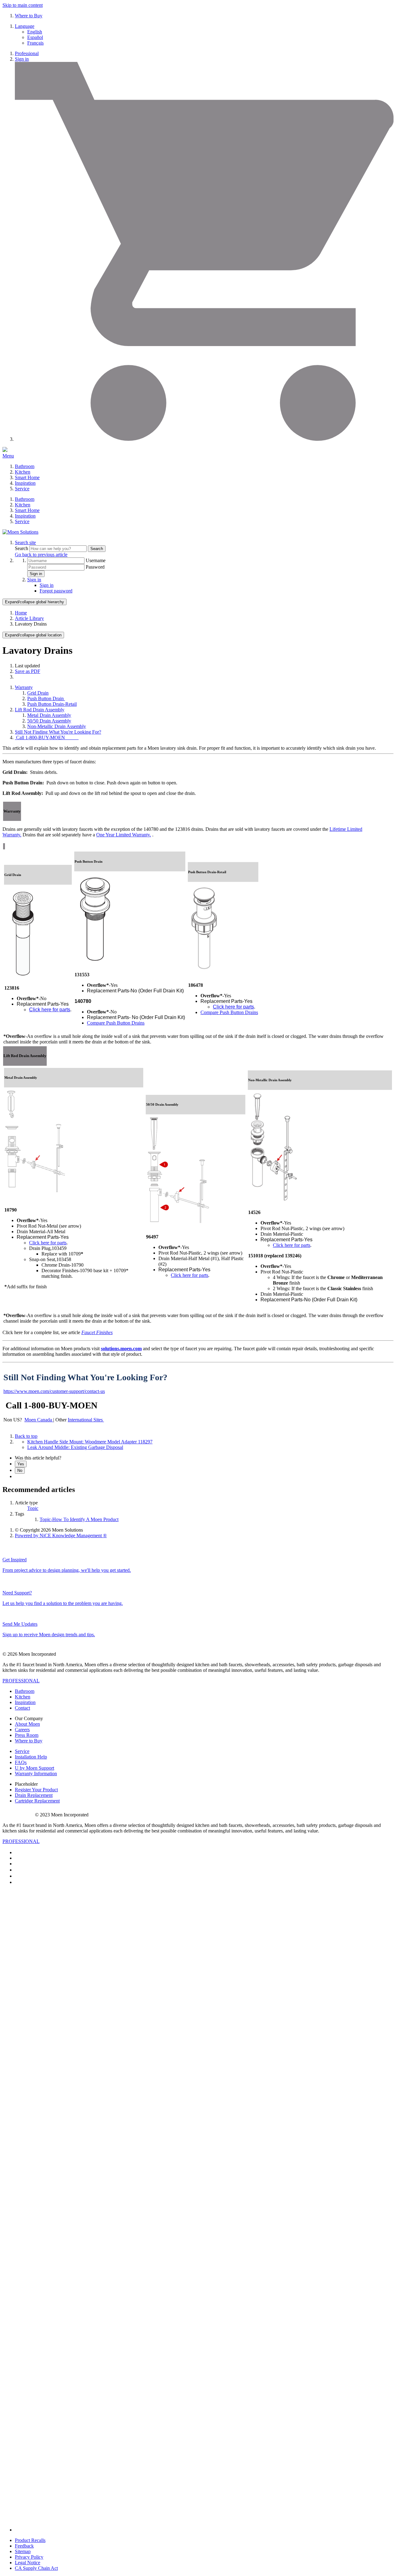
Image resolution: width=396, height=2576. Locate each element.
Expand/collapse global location (33, 635)
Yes (21, 1464)
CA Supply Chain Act (36, 2568)
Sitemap (23, 2551)
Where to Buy (29, 16)
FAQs (21, 1762)
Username (96, 560)
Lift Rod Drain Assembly (40, 710)
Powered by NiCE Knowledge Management (61, 1535)
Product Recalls (30, 2540)
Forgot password (56, 591)
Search (22, 548)
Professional (27, 53)
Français (35, 43)
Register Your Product (36, 1790)
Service (22, 489)
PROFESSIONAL (21, 1681)
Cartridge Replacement (37, 1801)
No (20, 1470)
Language (25, 26)
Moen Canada (39, 1420)
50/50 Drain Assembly (49, 721)
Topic (33, 1508)
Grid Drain (38, 693)
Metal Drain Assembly (49, 715)
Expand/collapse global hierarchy (34, 602)
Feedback (24, 2546)
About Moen (27, 1724)
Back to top (26, 1436)
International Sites (85, 1420)
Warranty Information (36, 1774)
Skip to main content (23, 5)
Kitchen (23, 472)
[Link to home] (20, 532)
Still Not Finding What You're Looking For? (58, 732)
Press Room (27, 1735)
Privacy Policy (29, 2557)
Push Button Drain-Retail (52, 704)
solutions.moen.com (121, 1349)
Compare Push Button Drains (116, 1023)
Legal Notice (28, 2563)
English (35, 32)
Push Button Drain (46, 698)
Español (35, 37)
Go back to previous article (41, 555)
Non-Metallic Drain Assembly (57, 726)
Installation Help (31, 1757)
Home (21, 613)
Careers (22, 1730)
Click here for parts (50, 1010)
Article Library (29, 618)
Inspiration (25, 483)
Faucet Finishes (97, 1332)
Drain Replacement (34, 1795)
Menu (8, 456)
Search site (25, 542)
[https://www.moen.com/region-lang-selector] (103, 1420)
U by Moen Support (34, 1768)
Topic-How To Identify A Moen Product (79, 1519)
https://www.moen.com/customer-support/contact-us (54, 1391)
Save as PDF (28, 671)
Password (95, 567)
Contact (22, 1708)
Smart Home (27, 477)
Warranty (24, 687)
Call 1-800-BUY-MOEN (47, 737)
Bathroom (25, 466)
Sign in (22, 59)
